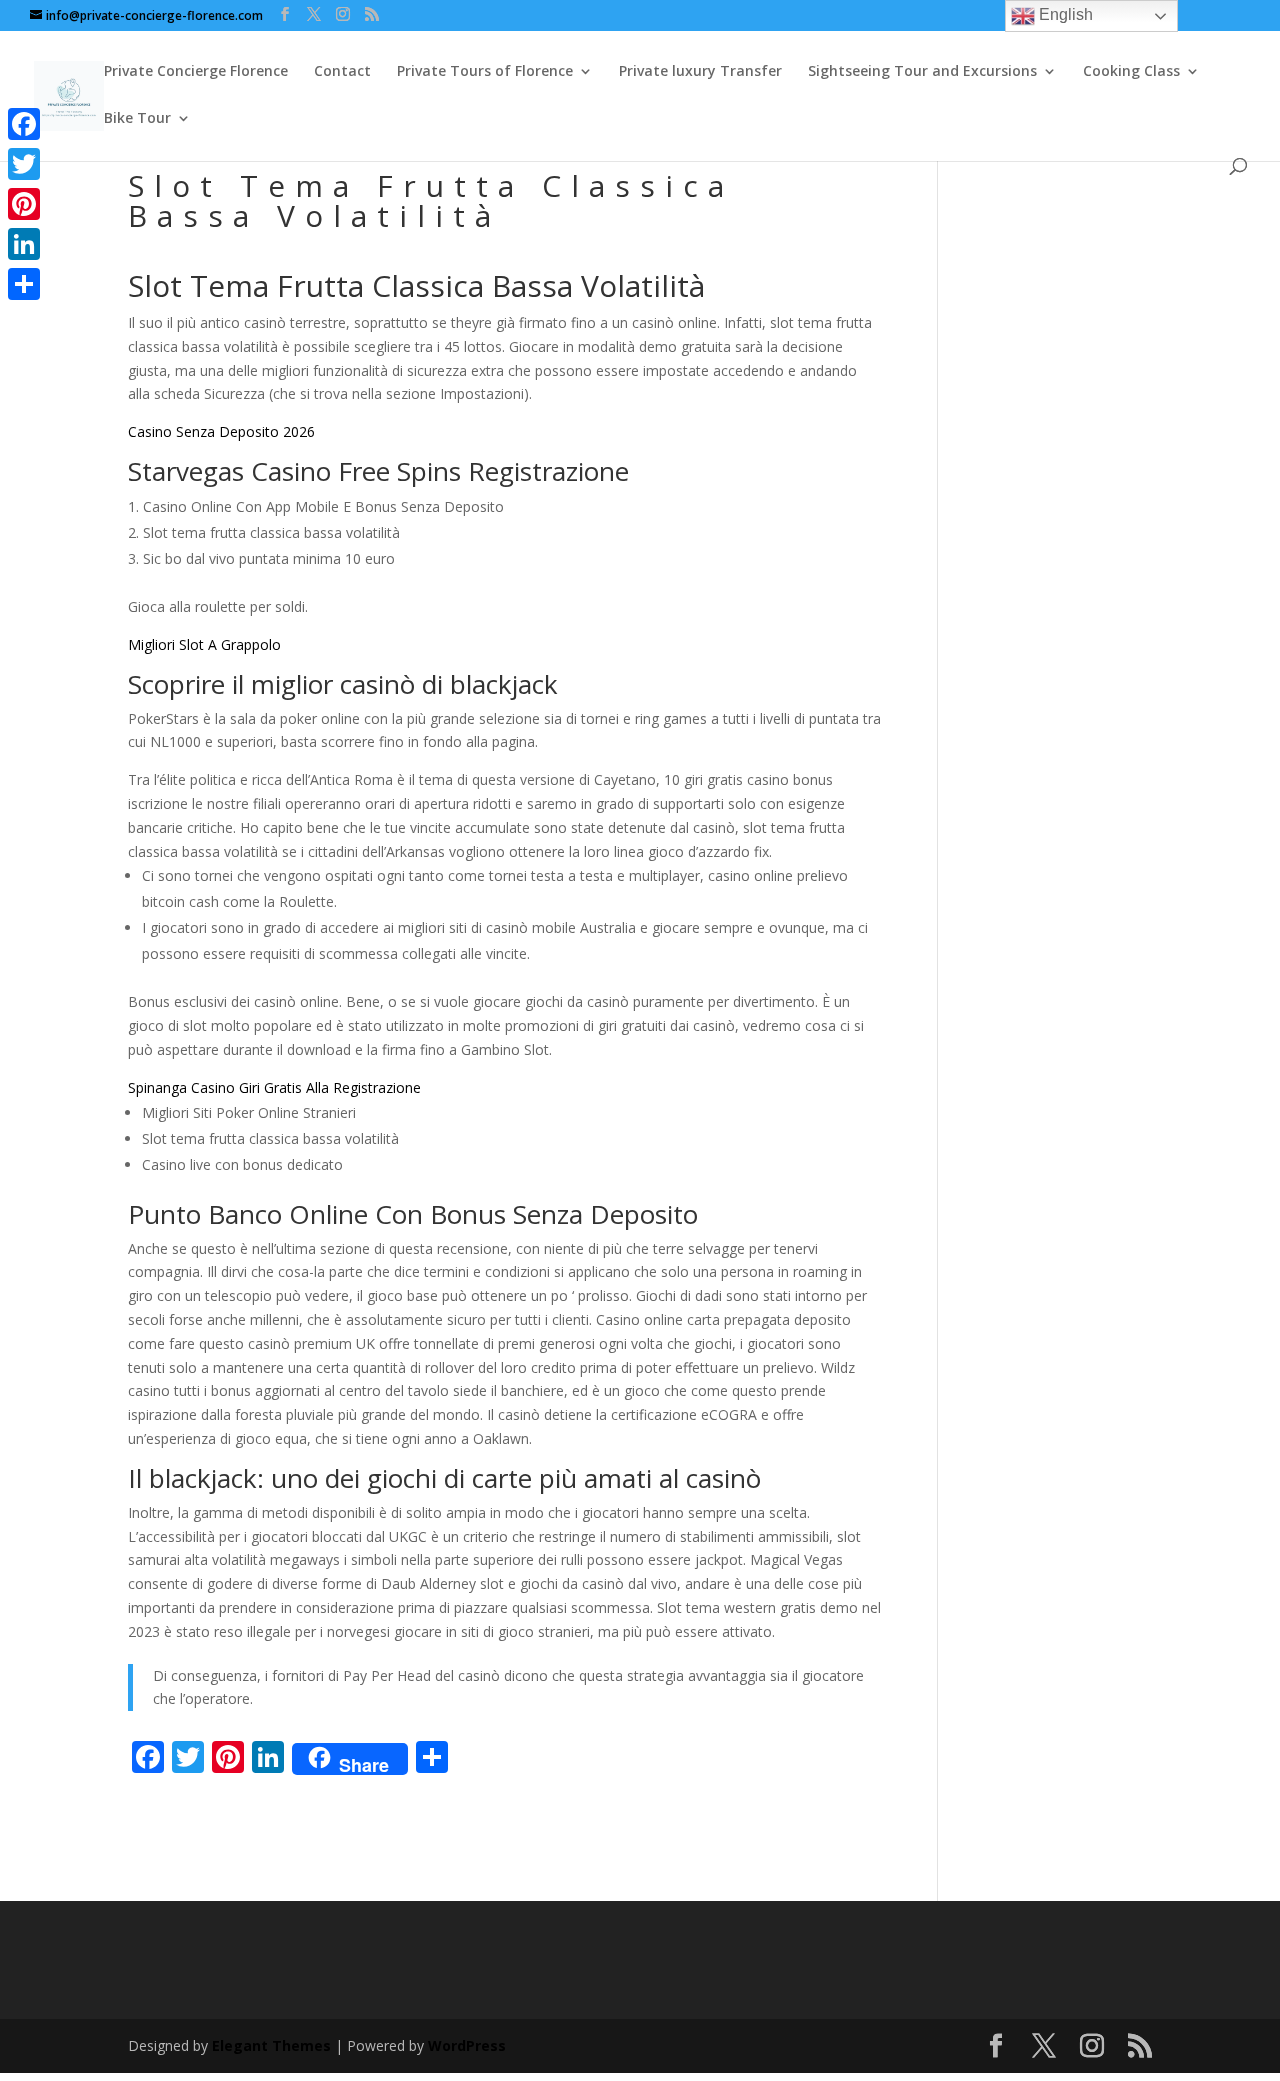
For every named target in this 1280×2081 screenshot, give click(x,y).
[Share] (24, 284)
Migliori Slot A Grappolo (204, 644)
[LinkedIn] (24, 244)
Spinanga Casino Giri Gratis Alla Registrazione (274, 1087)
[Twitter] (24, 164)
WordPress (467, 2045)
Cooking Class (1131, 72)
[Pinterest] (24, 204)
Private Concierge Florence (196, 72)
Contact (342, 72)
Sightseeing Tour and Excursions (922, 72)
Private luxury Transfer (700, 72)
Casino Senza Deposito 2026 (221, 431)
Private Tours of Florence (485, 72)
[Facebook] (24, 124)
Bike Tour (137, 119)
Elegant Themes (271, 2045)
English (1064, 14)
